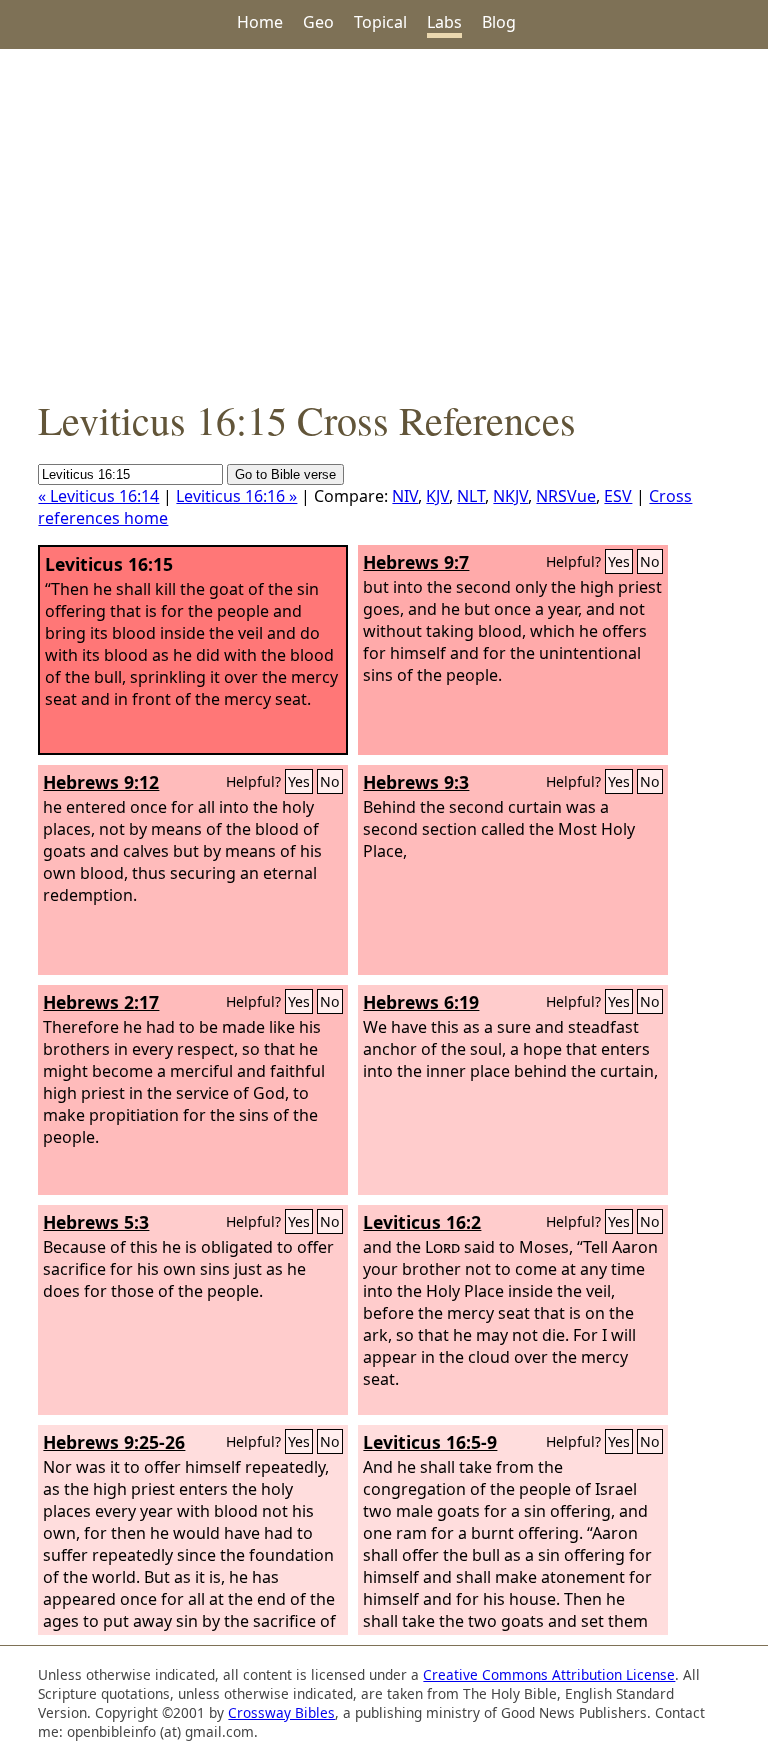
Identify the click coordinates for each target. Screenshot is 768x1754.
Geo (318, 22)
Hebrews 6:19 (421, 1002)
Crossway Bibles (281, 1712)
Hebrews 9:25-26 (114, 1442)
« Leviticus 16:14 (98, 496)
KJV (437, 496)
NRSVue (566, 496)
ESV (618, 496)
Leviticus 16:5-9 (430, 1442)
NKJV (510, 496)
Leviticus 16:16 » (236, 496)
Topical (380, 22)
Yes (619, 561)
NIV (405, 496)
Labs (444, 22)
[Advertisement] (384, 221)
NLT (471, 496)
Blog (499, 22)
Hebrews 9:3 (416, 782)
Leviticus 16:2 (422, 1222)
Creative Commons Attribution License (549, 1674)
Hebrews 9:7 (416, 562)
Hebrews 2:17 (101, 1002)
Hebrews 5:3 (96, 1222)
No (650, 561)
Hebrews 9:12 (101, 782)
